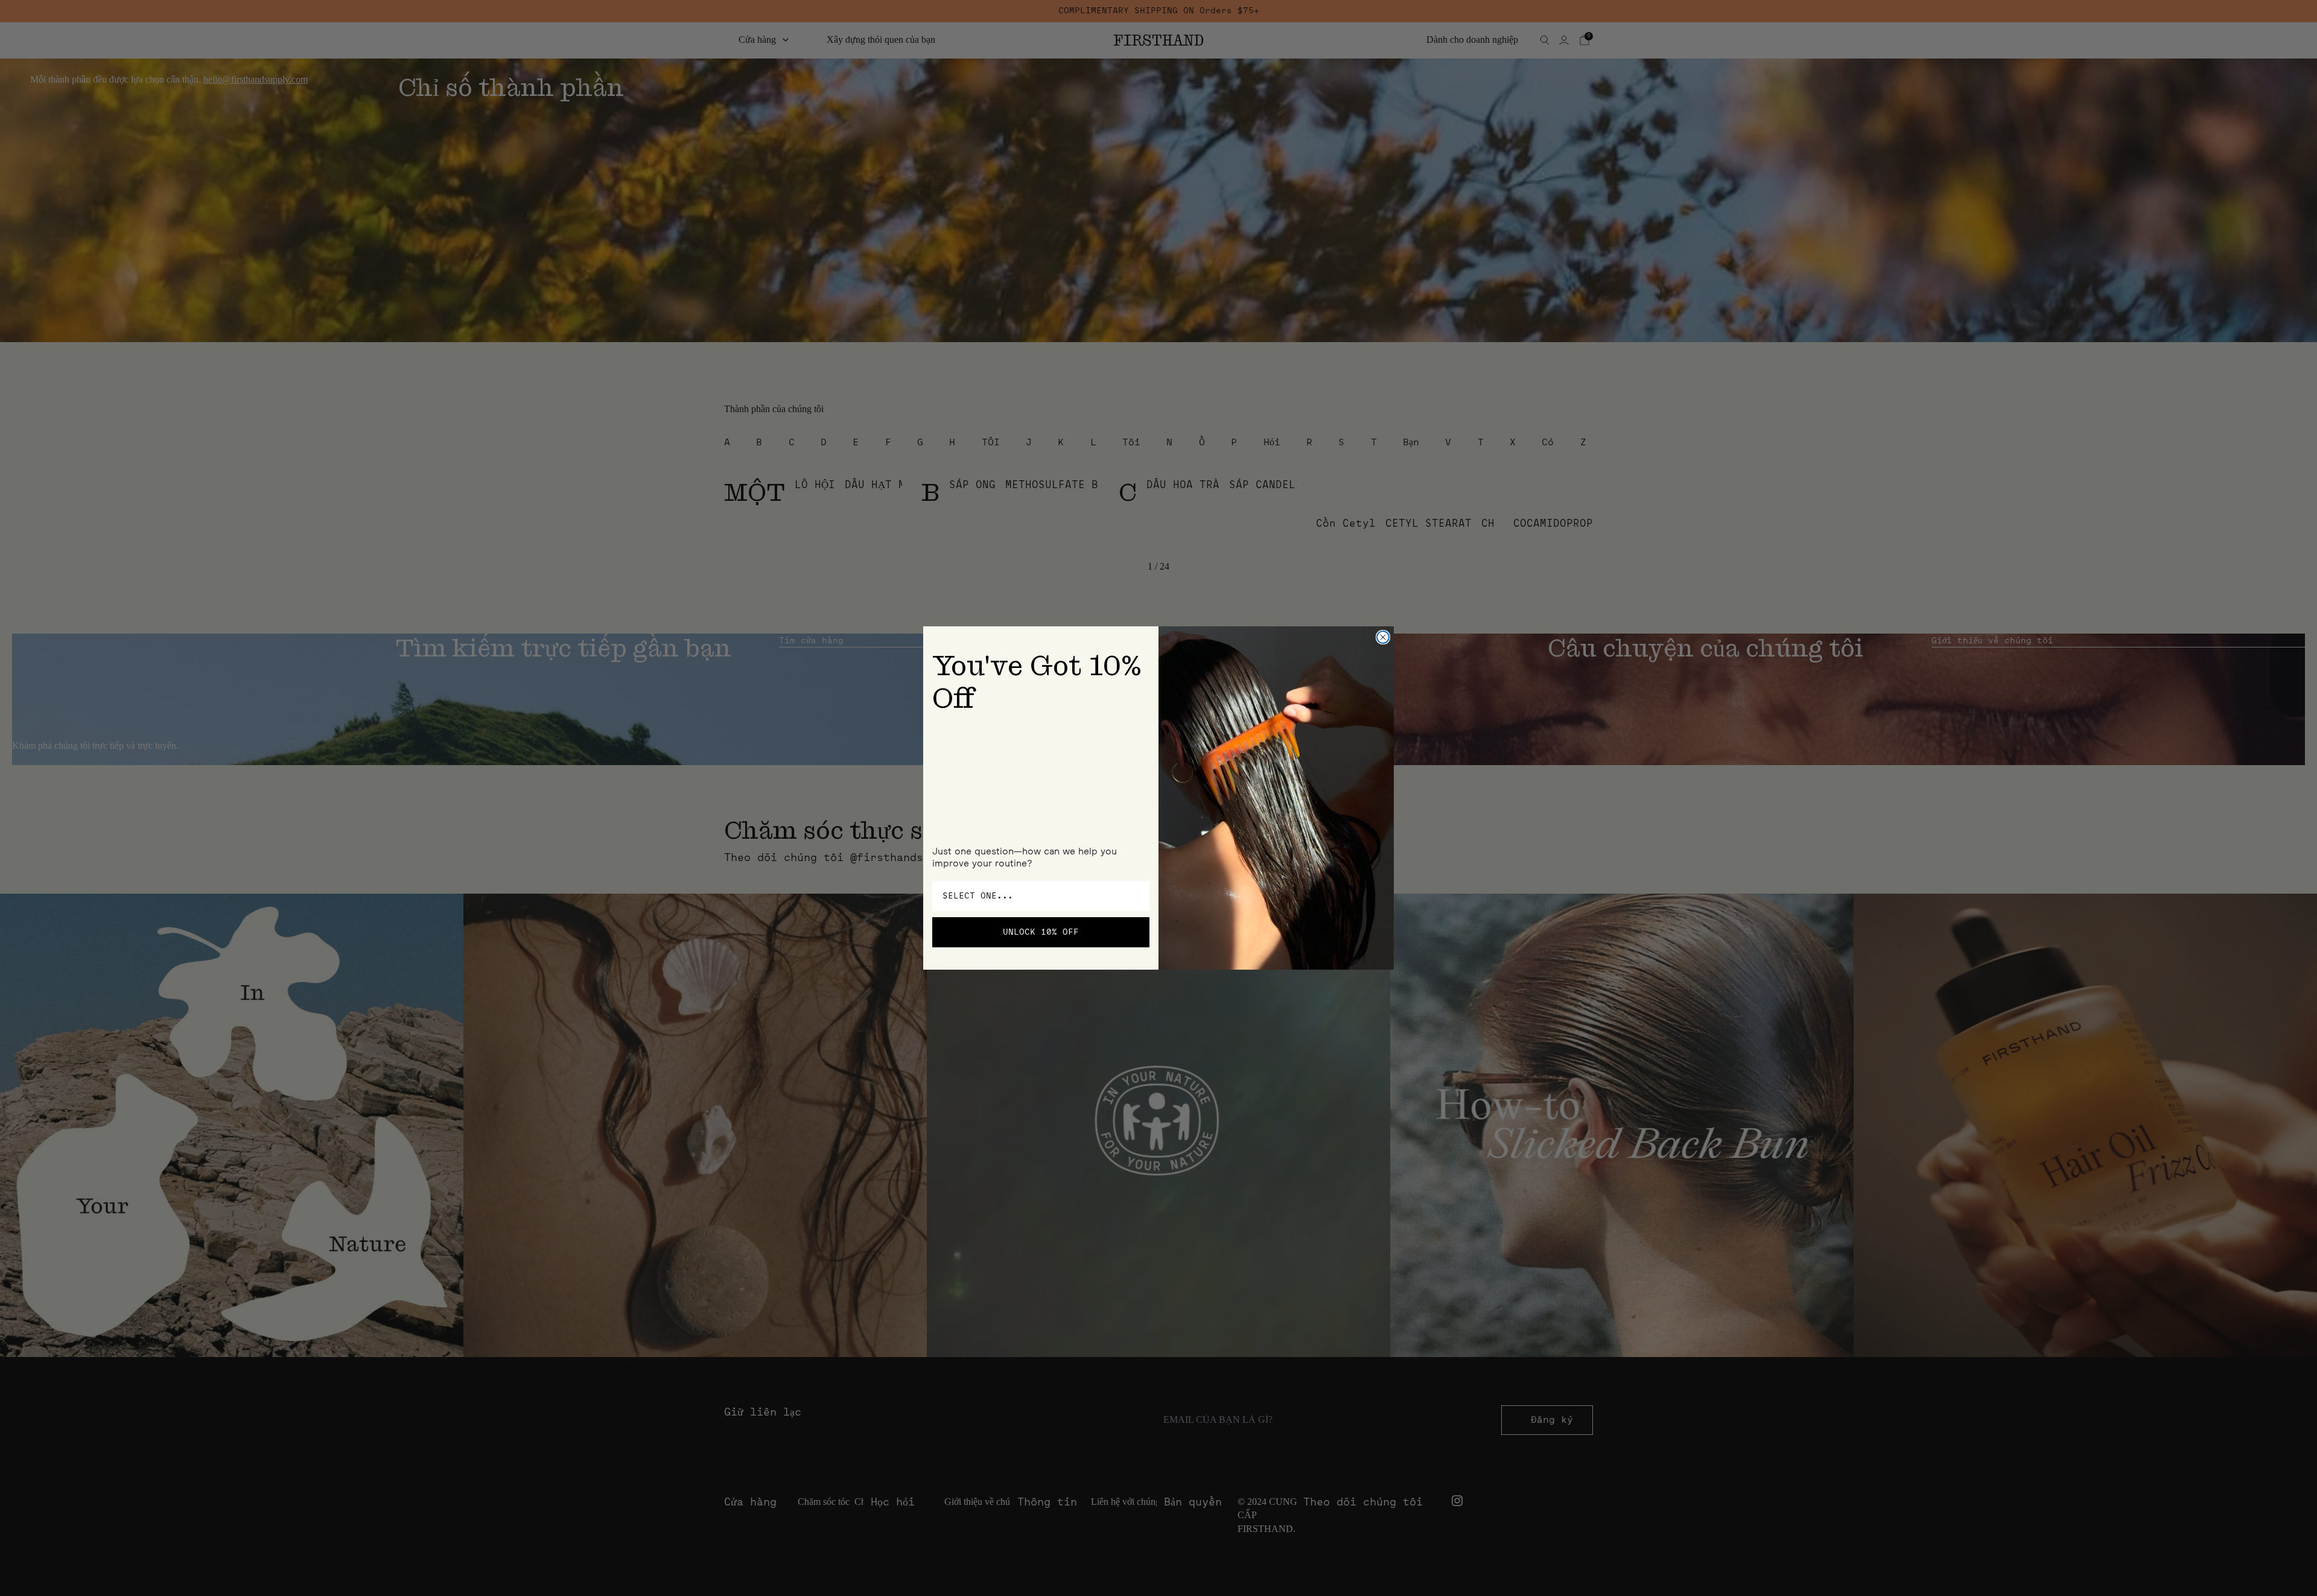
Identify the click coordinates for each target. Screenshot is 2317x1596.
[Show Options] (1138, 896)
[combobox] (1037, 896)
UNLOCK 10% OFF (1041, 932)
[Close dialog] (1383, 637)
